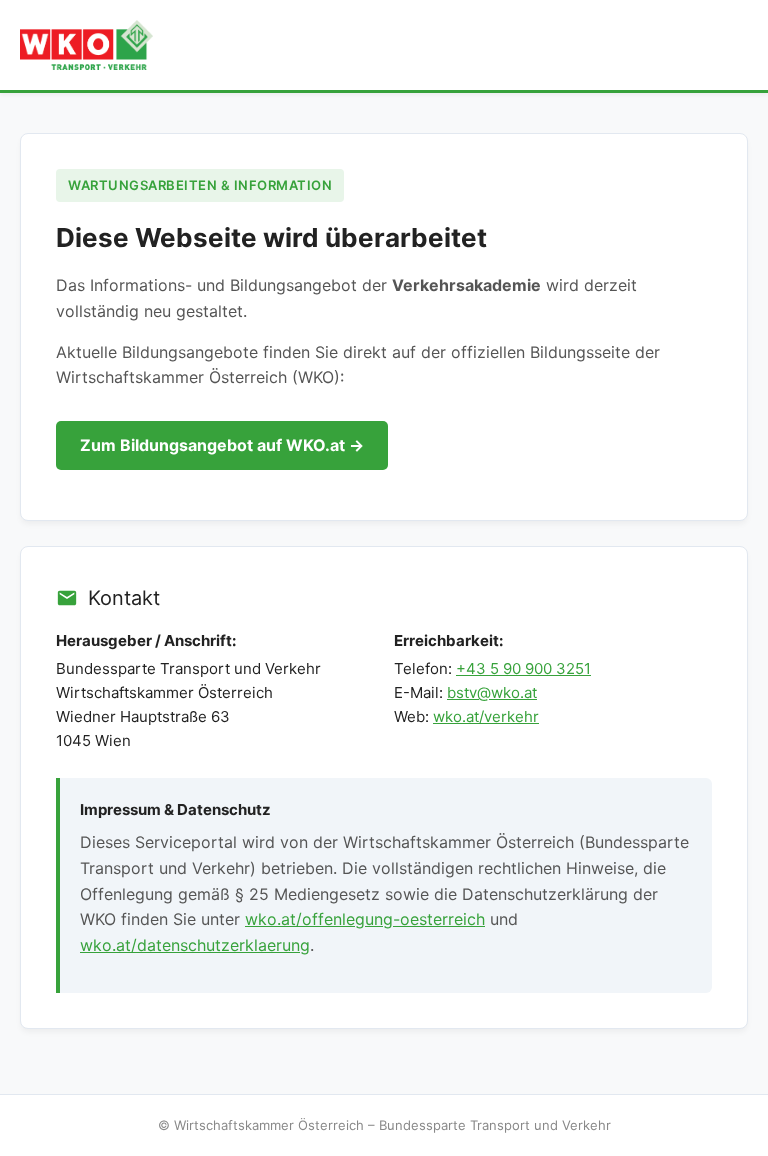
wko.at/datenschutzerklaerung (195, 945)
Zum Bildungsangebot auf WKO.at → (222, 445)
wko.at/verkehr (486, 716)
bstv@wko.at (492, 692)
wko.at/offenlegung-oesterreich (365, 919)
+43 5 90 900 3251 (523, 668)
